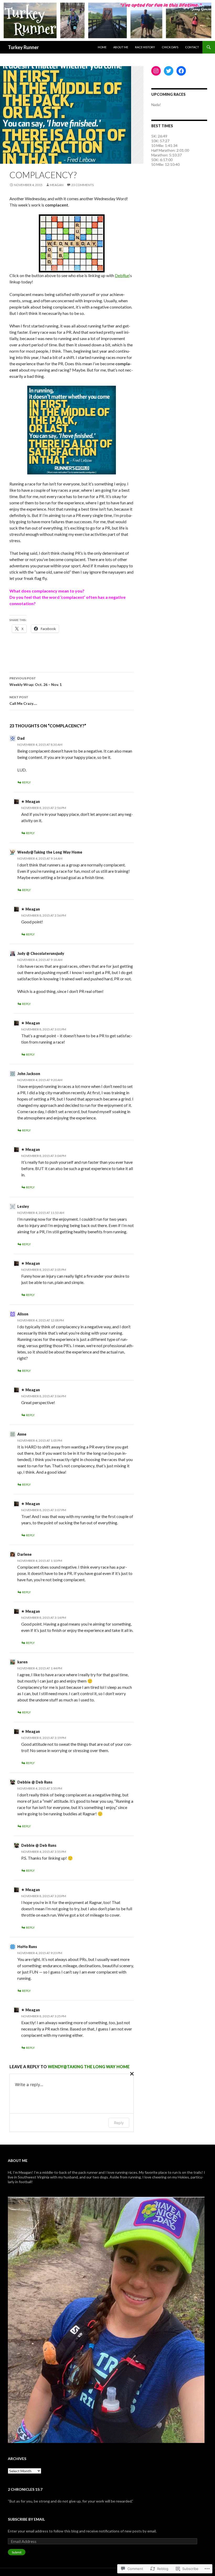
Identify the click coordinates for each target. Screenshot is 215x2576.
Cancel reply (131, 2073)
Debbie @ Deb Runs (35, 1782)
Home (102, 47)
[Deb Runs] (72, 243)
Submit (17, 2552)
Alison (23, 1314)
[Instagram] (156, 71)
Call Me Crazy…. (23, 700)
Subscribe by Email (26, 2519)
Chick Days (170, 47)
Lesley (23, 1206)
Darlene (25, 1554)
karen (22, 1662)
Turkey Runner (23, 47)
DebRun (122, 275)
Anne (22, 1434)
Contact (192, 47)
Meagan (57, 185)
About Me (121, 47)
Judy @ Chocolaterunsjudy (41, 953)
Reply (26, 782)
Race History (145, 47)
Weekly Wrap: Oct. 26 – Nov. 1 (36, 681)
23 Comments (82, 185)
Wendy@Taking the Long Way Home (50, 852)
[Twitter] (169, 71)
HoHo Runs (27, 1947)
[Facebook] (181, 71)
